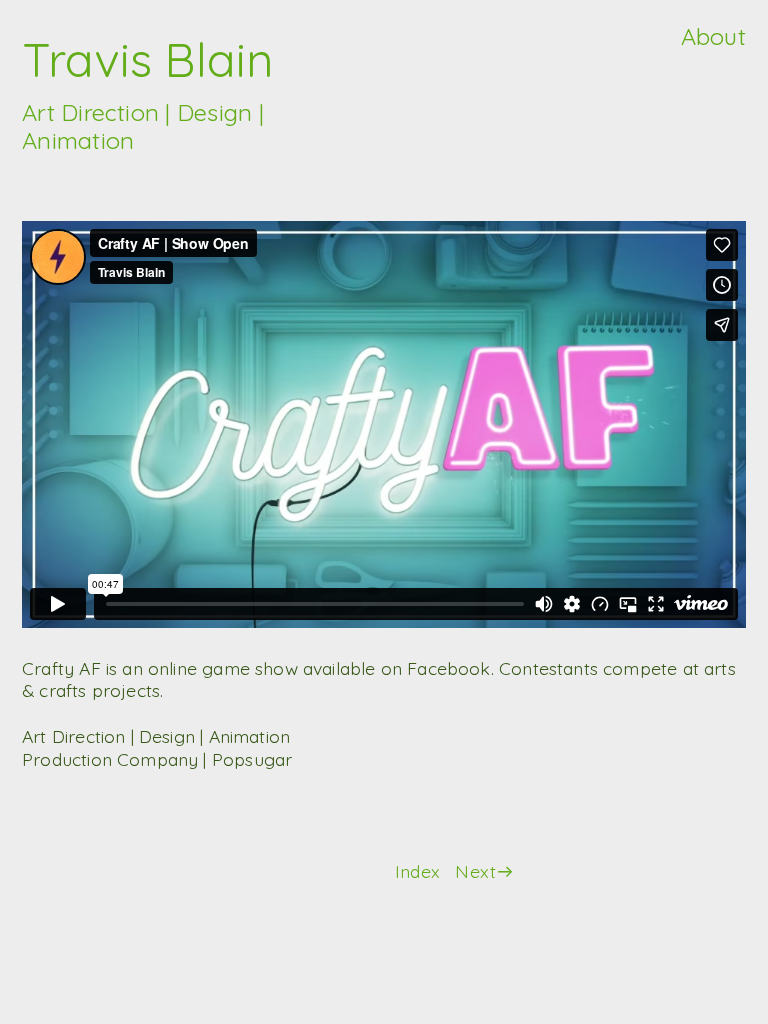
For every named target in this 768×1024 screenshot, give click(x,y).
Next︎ (485, 871)
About (713, 36)
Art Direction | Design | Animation (143, 126)
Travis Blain (148, 59)
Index (417, 871)
